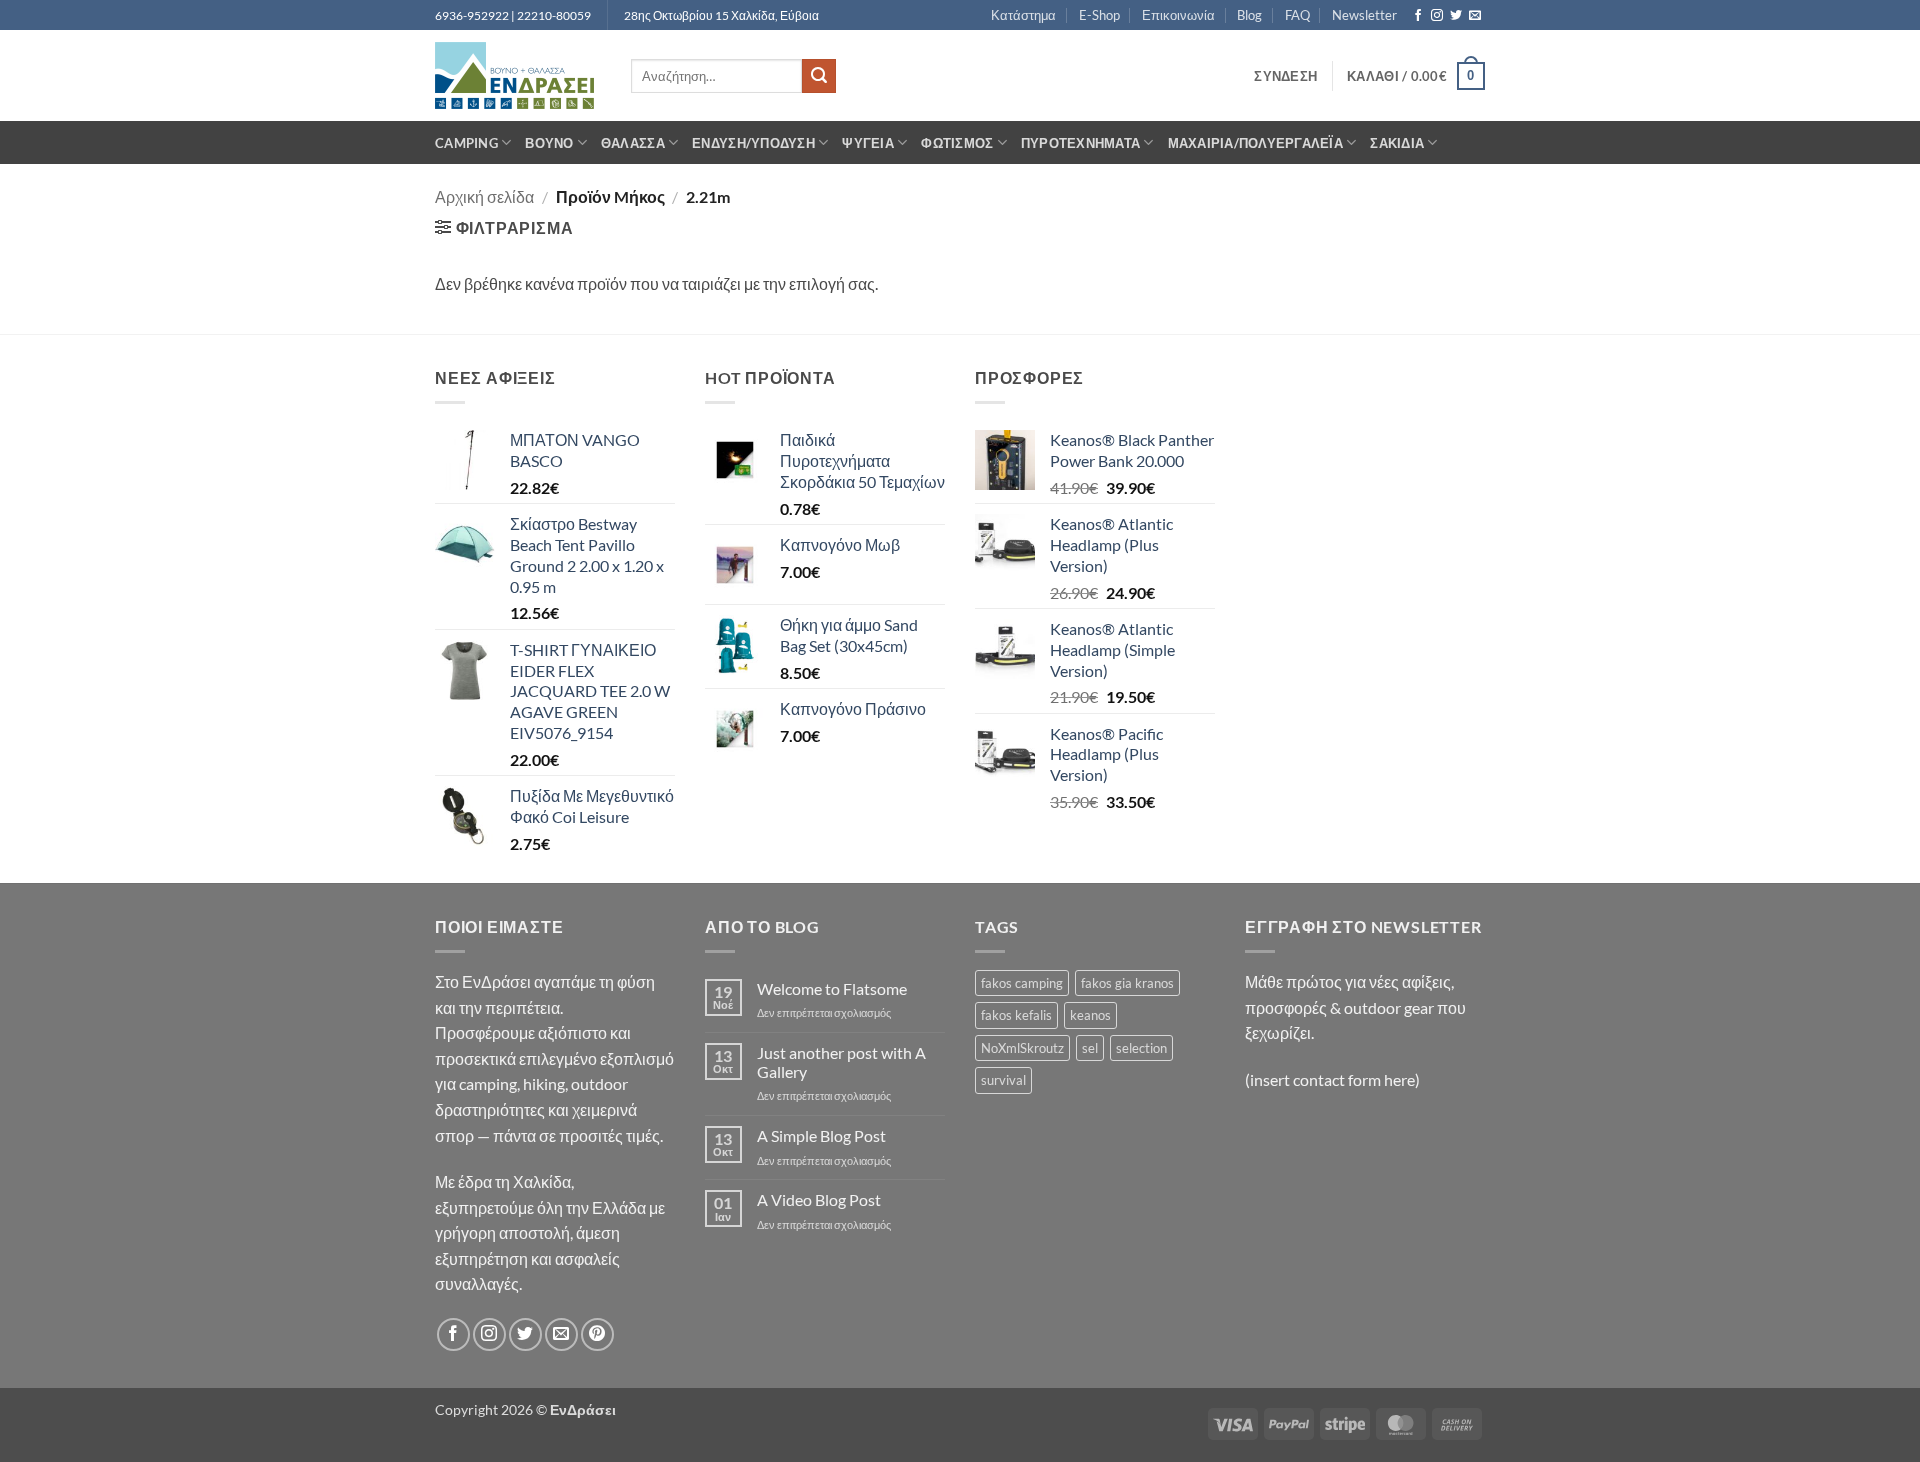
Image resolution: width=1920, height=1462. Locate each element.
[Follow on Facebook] (1418, 16)
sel (1090, 1048)
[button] (1285, 76)
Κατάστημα (1023, 15)
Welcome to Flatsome (832, 988)
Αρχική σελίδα (484, 196)
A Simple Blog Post (821, 1135)
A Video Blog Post (819, 1199)
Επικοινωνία (1178, 15)
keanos (1090, 1015)
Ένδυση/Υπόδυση (753, 143)
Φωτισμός (957, 143)
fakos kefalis (1016, 1015)
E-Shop (1099, 15)
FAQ (1297, 15)
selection (1141, 1048)
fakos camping (1022, 983)
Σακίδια (1397, 143)
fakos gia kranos (1127, 983)
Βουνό (549, 143)
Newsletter (1364, 15)
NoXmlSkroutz (1022, 1048)
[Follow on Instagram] (1437, 16)
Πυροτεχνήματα (1080, 143)
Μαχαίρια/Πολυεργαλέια (1255, 143)
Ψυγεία (868, 143)
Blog (1249, 15)
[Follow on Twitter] (1456, 16)
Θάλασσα (633, 143)
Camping (466, 143)
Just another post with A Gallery (841, 1062)
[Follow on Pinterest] (597, 1334)
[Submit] (819, 76)
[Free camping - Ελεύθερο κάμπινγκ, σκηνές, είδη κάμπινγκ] (518, 75)
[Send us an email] (1475, 16)
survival (1003, 1080)
